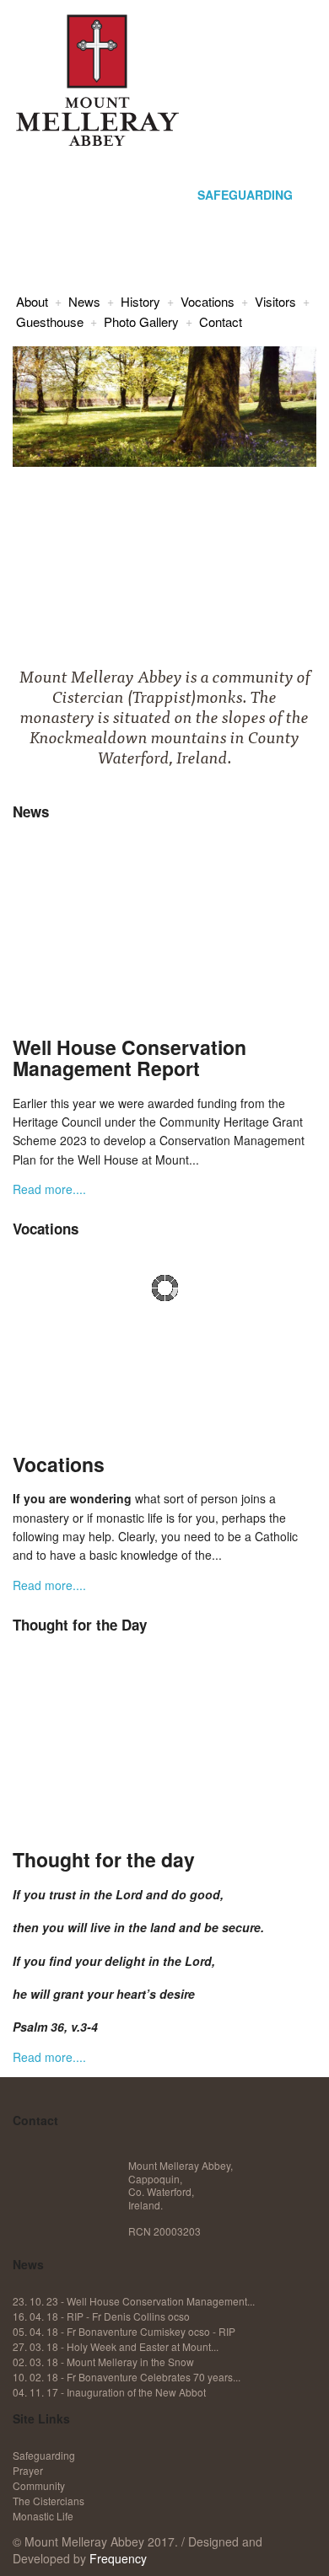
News (84, 301)
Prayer (28, 2470)
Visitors (275, 301)
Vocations (208, 301)
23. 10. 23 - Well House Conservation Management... (134, 2301)
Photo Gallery (141, 321)
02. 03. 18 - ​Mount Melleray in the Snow (103, 2362)
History (140, 301)
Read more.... (49, 1189)
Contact (221, 321)
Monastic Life (43, 2516)
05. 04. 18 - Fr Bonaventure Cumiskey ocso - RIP (124, 2331)
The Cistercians (49, 2501)
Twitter (70, 2172)
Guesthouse (50, 321)
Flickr (112, 2172)
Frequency (118, 2558)
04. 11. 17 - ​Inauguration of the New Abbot (109, 2392)
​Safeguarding (44, 2455)
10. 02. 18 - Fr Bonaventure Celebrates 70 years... (127, 2377)
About (32, 301)
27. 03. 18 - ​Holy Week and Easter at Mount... (116, 2346)
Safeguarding (245, 195)
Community (39, 2485)
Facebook (29, 2172)
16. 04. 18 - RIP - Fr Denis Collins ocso (101, 2316)
